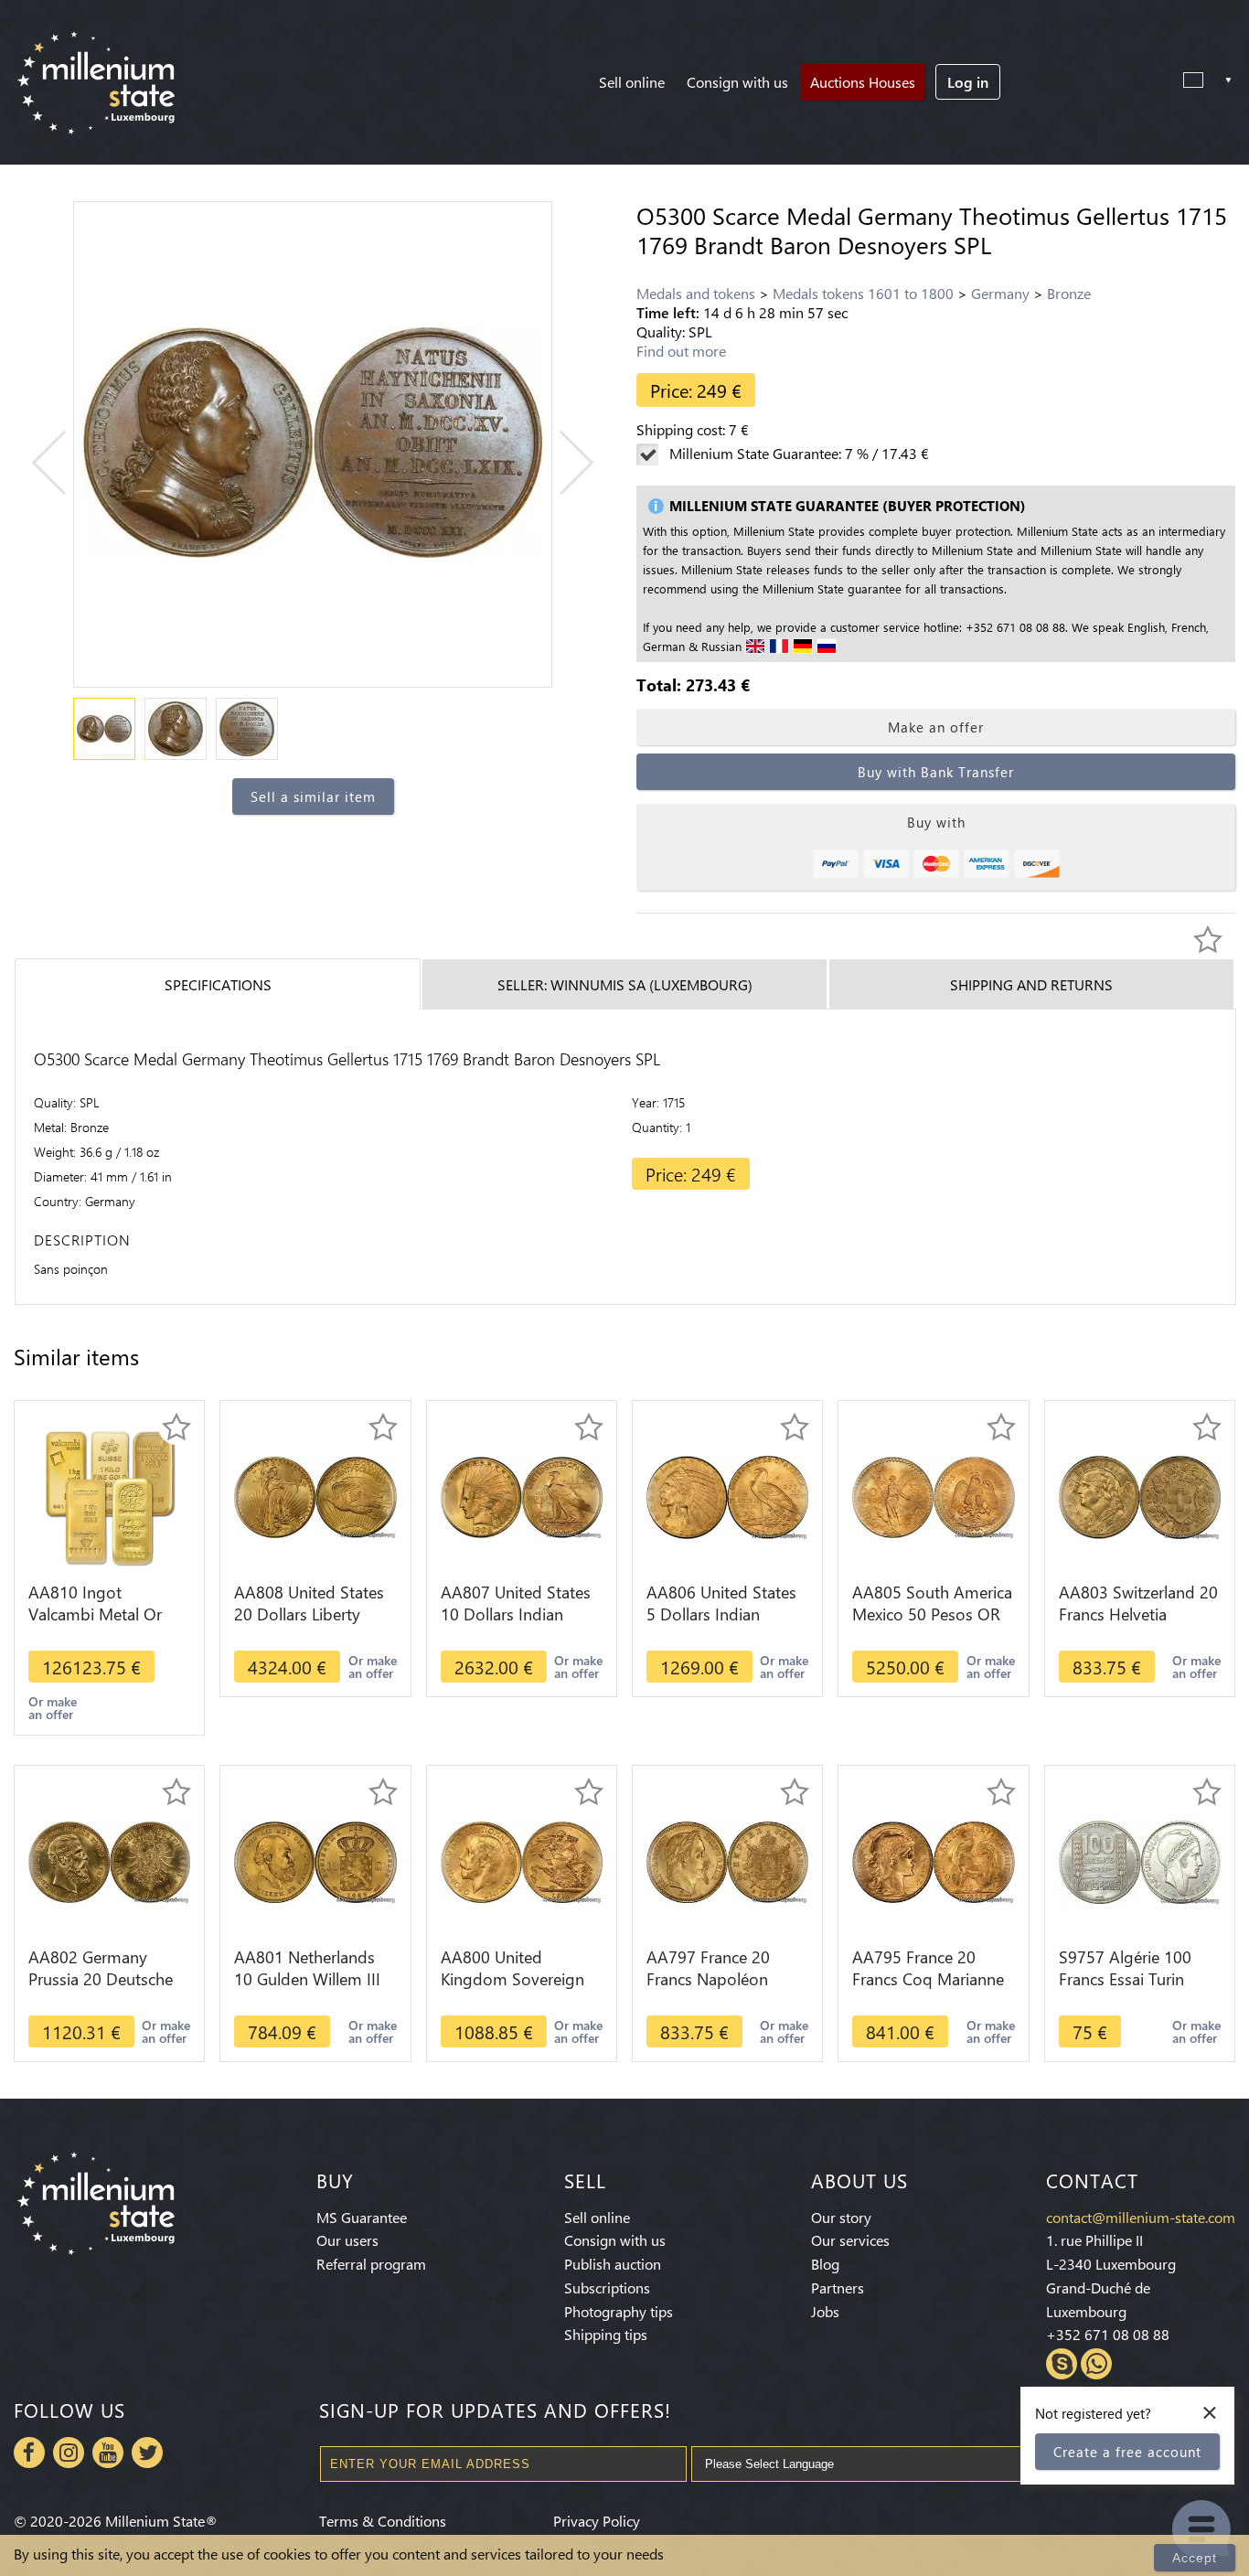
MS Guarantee (362, 2217)
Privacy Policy (597, 2521)
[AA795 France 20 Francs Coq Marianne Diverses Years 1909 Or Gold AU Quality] (933, 1860)
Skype (1062, 2364)
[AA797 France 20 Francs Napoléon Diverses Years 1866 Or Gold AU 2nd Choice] (727, 1860)
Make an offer (936, 727)
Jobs (825, 2311)
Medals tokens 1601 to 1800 (863, 293)
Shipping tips (606, 2334)
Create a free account (1127, 2452)
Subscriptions (607, 2287)
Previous (64, 463)
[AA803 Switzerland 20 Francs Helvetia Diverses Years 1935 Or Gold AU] (1140, 1496)
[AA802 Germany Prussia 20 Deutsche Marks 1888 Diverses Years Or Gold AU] (109, 1860)
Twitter (147, 2453)
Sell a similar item (313, 796)
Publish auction (613, 2264)
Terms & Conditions (383, 2521)
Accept (1195, 2558)
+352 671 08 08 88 (1108, 2334)
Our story (841, 2217)
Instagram (69, 2453)
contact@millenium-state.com (1141, 2217)
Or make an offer (53, 1708)
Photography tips (619, 2311)
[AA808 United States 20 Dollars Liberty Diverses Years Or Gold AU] (315, 1496)
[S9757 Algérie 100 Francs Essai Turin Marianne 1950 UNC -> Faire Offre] (1140, 1860)
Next (562, 463)
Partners (838, 2287)
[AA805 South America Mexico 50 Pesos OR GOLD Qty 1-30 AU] (933, 1496)
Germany (1000, 293)
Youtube (108, 2453)
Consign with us (737, 82)
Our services (850, 2240)
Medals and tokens (696, 293)
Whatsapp (1096, 2364)
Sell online (632, 82)
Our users (347, 2240)
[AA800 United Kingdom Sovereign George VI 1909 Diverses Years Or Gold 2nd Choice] (522, 1860)
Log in (968, 82)
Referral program (371, 2264)
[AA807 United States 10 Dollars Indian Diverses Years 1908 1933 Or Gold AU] (522, 1496)
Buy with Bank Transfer (936, 772)
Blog (825, 2264)
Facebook (29, 2453)
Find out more (681, 351)
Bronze (1069, 293)
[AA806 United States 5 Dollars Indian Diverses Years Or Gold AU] (727, 1496)
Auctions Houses (863, 82)
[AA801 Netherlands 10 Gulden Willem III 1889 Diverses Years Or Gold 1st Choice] (315, 1860)
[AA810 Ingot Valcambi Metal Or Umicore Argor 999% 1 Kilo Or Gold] (110, 1496)
